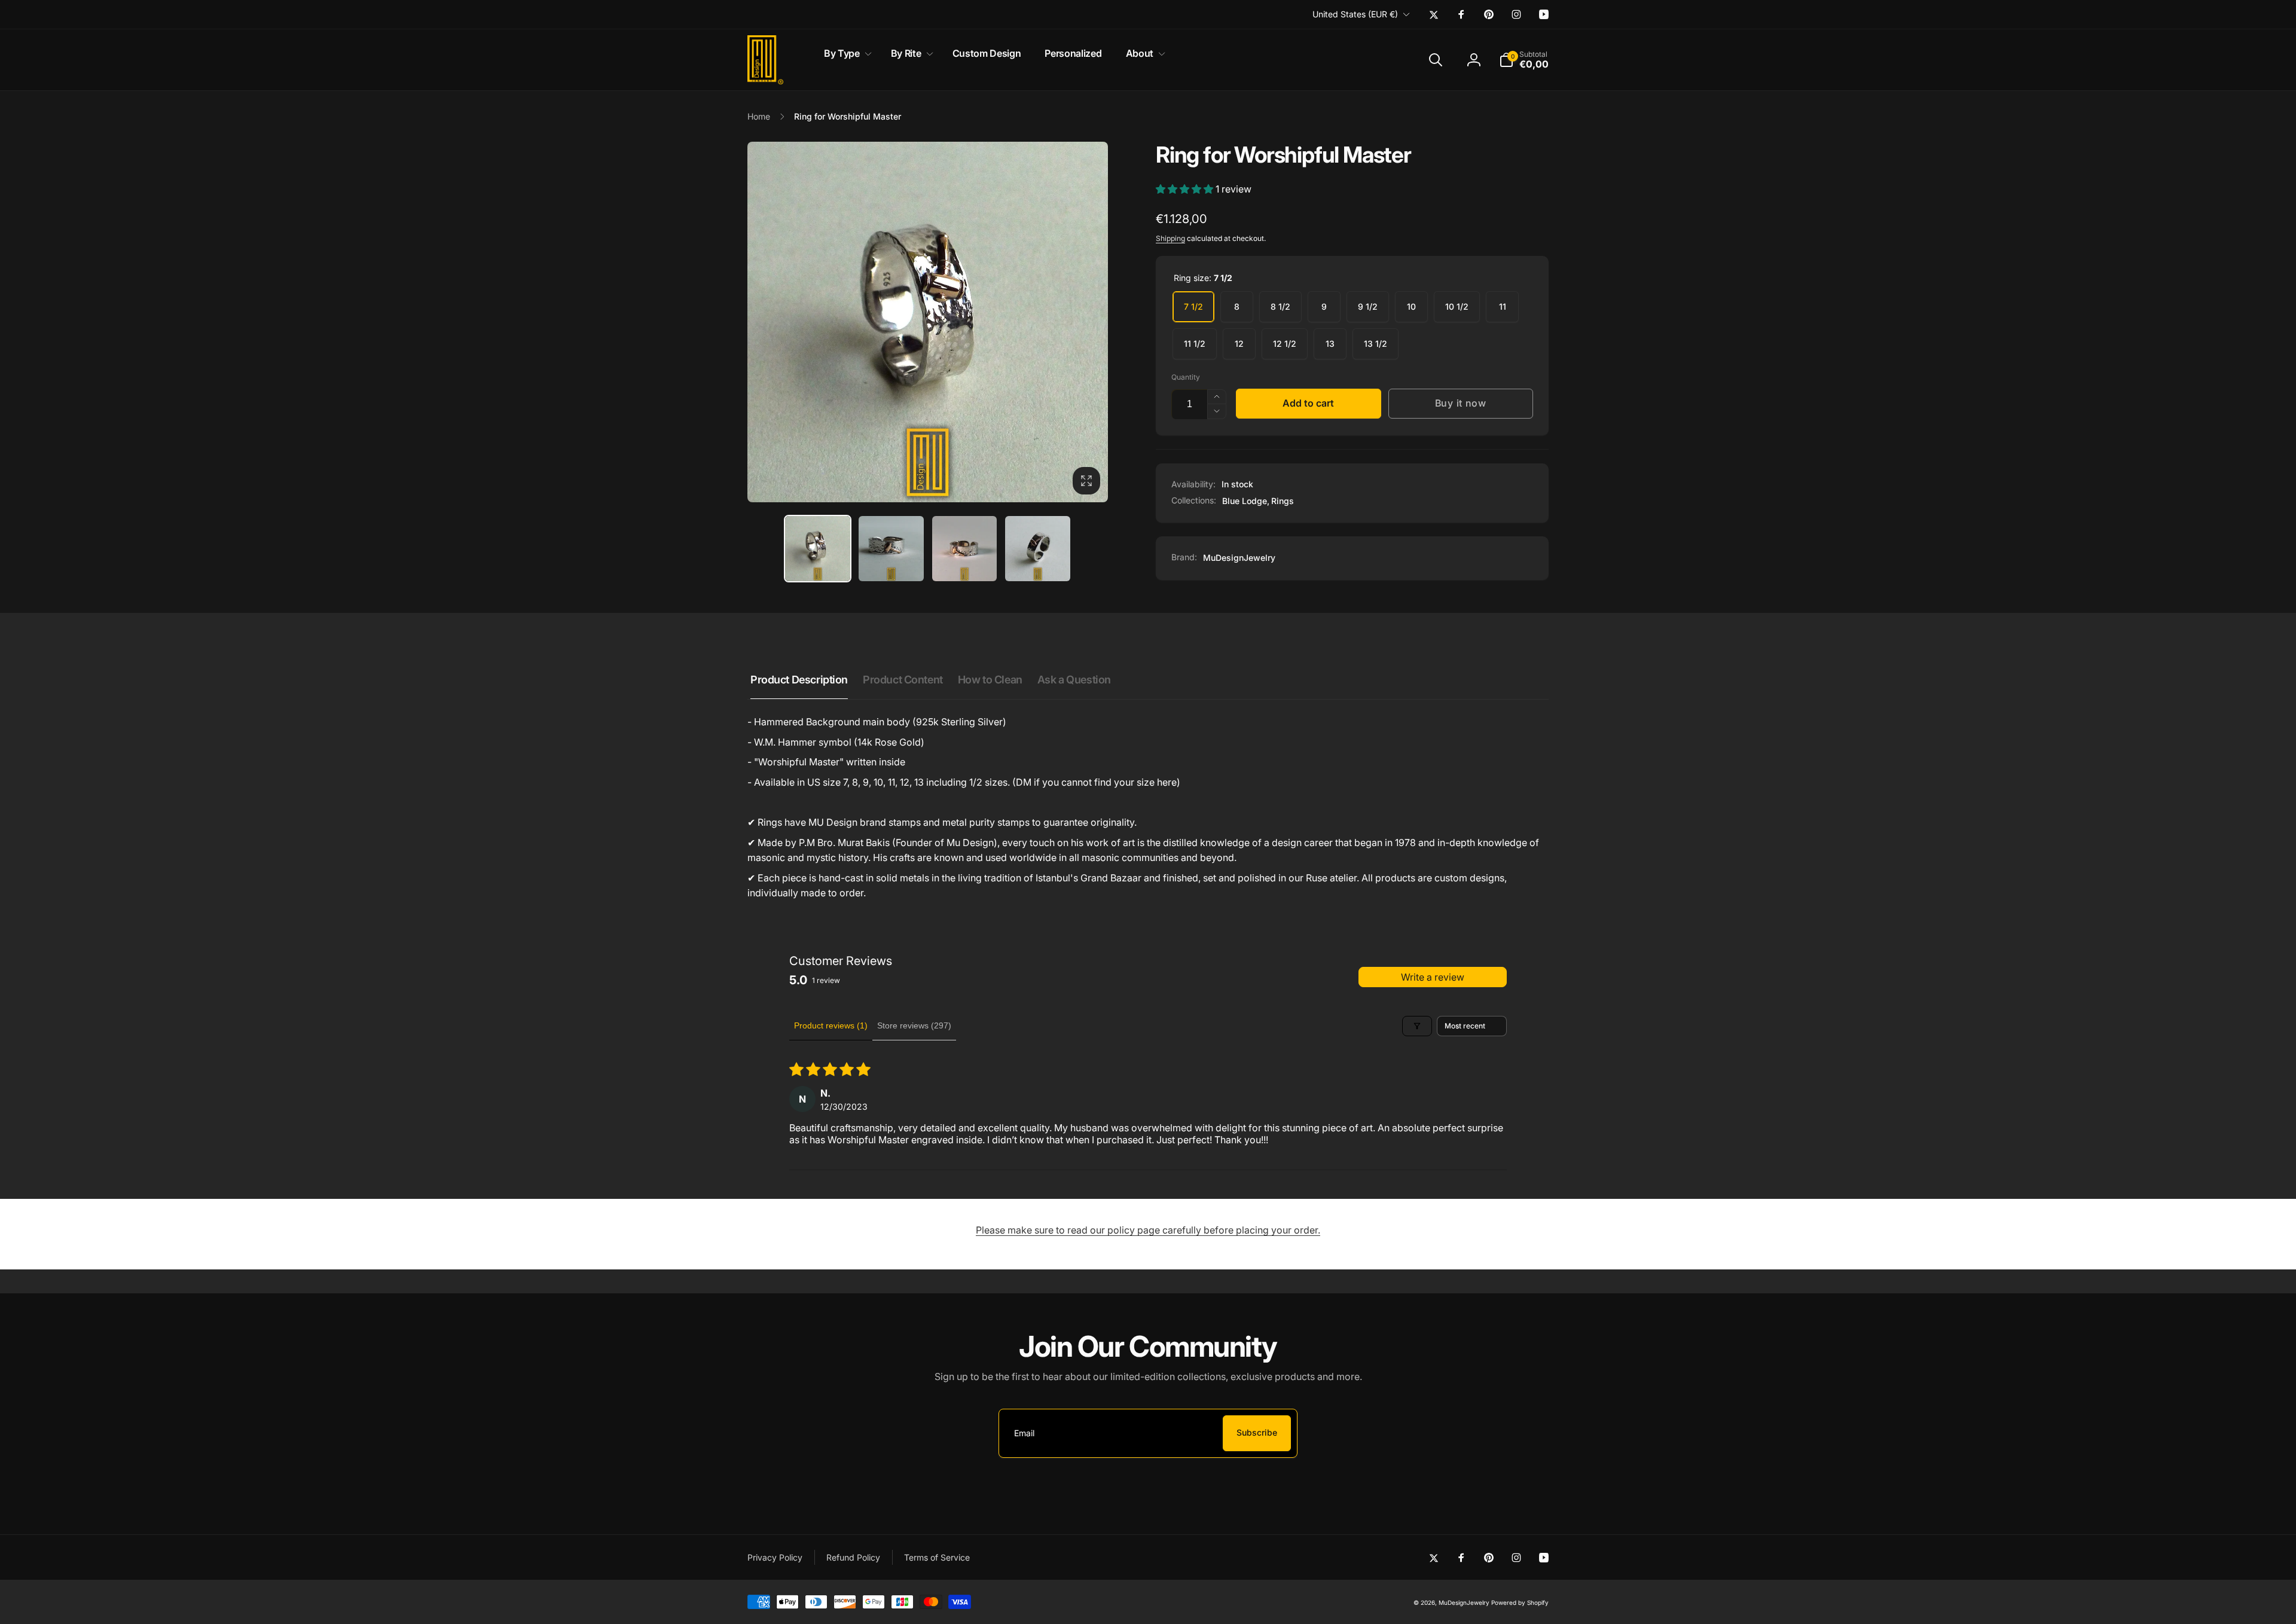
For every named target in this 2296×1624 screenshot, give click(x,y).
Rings (1283, 501)
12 (1239, 344)
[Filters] (1417, 1026)
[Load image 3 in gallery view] (965, 549)
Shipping (1170, 238)
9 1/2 (1368, 306)
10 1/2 (1457, 306)
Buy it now (1461, 403)
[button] (845, 54)
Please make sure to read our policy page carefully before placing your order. (1148, 1230)
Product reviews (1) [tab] (831, 1025)
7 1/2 (1193, 306)
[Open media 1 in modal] (928, 322)
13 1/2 (1376, 344)
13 (1330, 344)
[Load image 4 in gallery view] (1038, 549)
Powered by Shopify (1520, 1602)
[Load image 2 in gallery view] (891, 549)
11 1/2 (1195, 344)
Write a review (1433, 977)
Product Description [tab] (799, 680)
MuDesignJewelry (1239, 558)
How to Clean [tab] (990, 680)
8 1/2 (1280, 306)
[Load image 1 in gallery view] (818, 549)
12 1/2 (1285, 344)
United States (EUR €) (1355, 14)
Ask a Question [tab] (1074, 680)
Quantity (1186, 377)
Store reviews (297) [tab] (914, 1025)
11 (1503, 306)
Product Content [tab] (903, 680)
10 (1411, 306)
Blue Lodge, (1246, 501)
